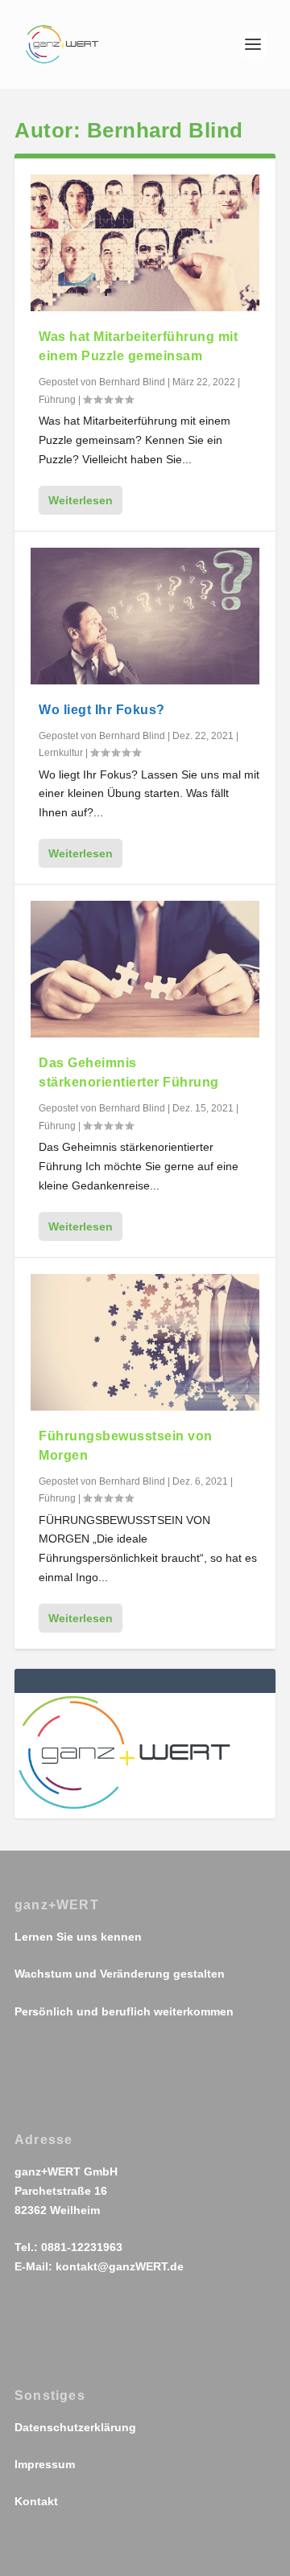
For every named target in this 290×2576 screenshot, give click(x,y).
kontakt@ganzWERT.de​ (120, 2266)
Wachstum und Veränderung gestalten (120, 1974)
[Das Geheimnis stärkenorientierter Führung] (145, 969)
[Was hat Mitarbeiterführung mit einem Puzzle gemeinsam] (145, 243)
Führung (57, 400)
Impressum (45, 2464)
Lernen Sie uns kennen (78, 1937)
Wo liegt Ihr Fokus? (102, 710)
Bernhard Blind (132, 382)
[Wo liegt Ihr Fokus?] (145, 616)
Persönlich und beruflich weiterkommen (124, 2011)
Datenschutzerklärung (75, 2427)
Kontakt (36, 2501)
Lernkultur (61, 753)
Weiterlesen (81, 500)
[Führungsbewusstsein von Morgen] (145, 1342)
